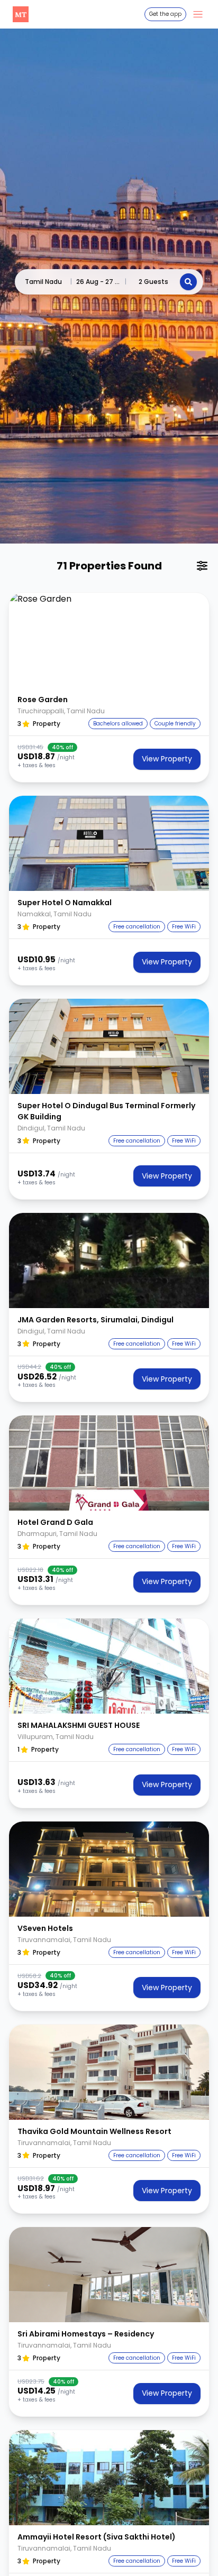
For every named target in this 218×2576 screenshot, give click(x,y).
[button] (109, 640)
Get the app (165, 14)
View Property (167, 759)
